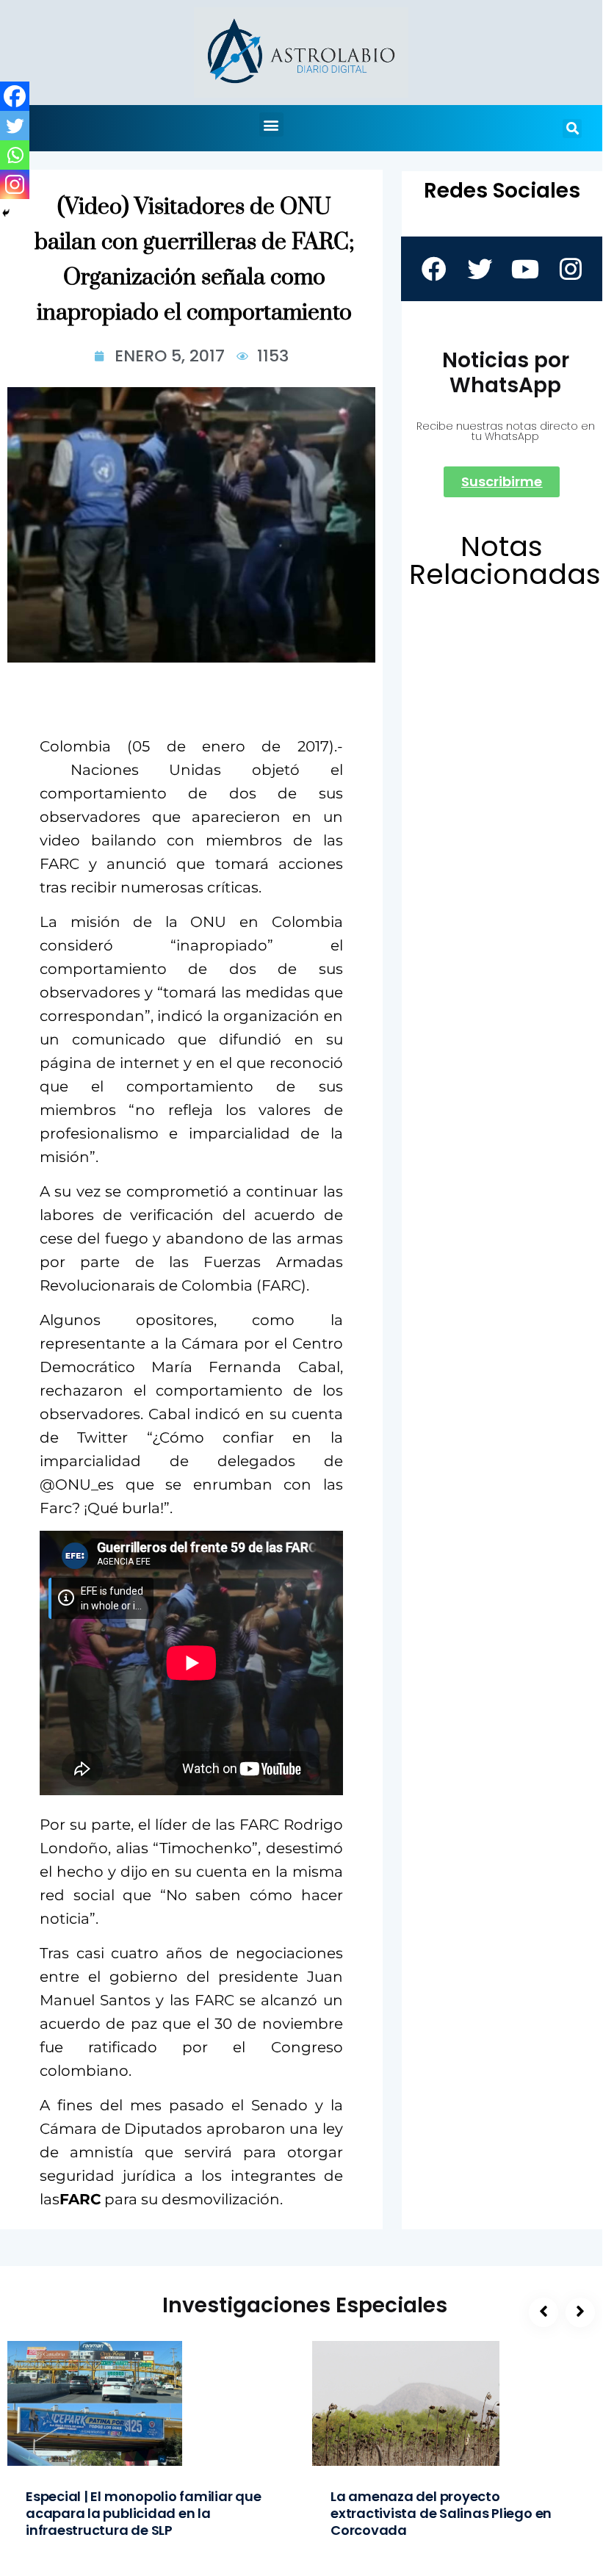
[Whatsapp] (15, 155)
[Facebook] (15, 96)
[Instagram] (15, 184)
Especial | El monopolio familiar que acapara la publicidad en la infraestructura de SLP (144, 2513)
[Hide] (6, 213)
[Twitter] (15, 126)
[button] (271, 125)
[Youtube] (524, 269)
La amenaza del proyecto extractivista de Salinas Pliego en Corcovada (441, 2513)
